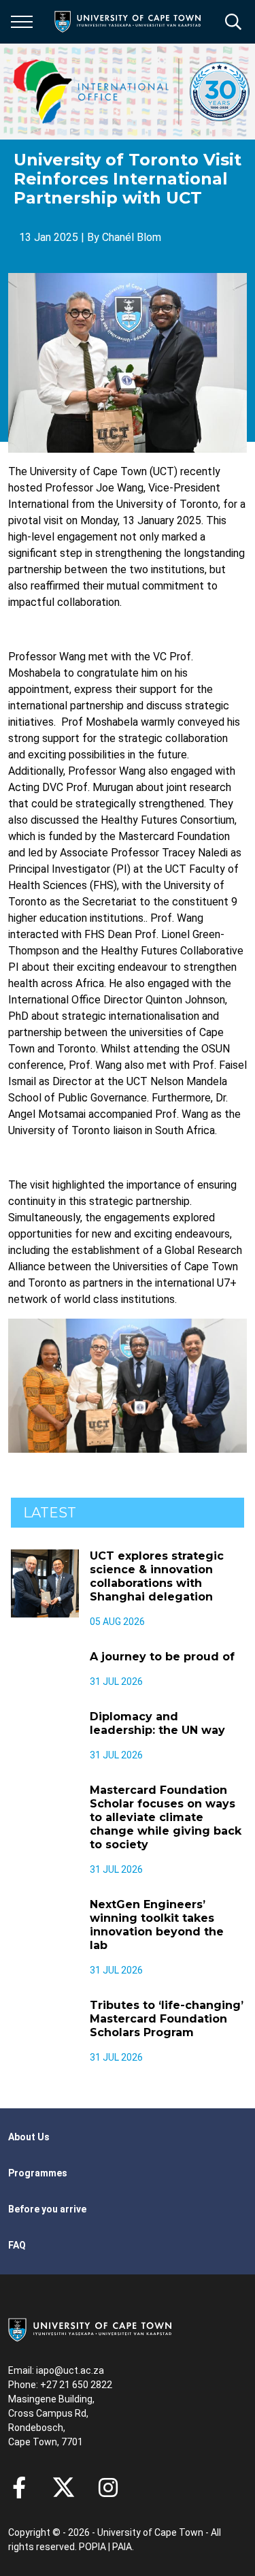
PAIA (122, 2547)
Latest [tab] (50, 1513)
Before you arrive (47, 2209)
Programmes (38, 2173)
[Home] (90, 2329)
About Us (29, 2137)
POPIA (92, 2547)
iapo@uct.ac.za (70, 2370)
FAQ (17, 2245)
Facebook (19, 2488)
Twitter (64, 2488)
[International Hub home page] (132, 92)
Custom (108, 2488)
